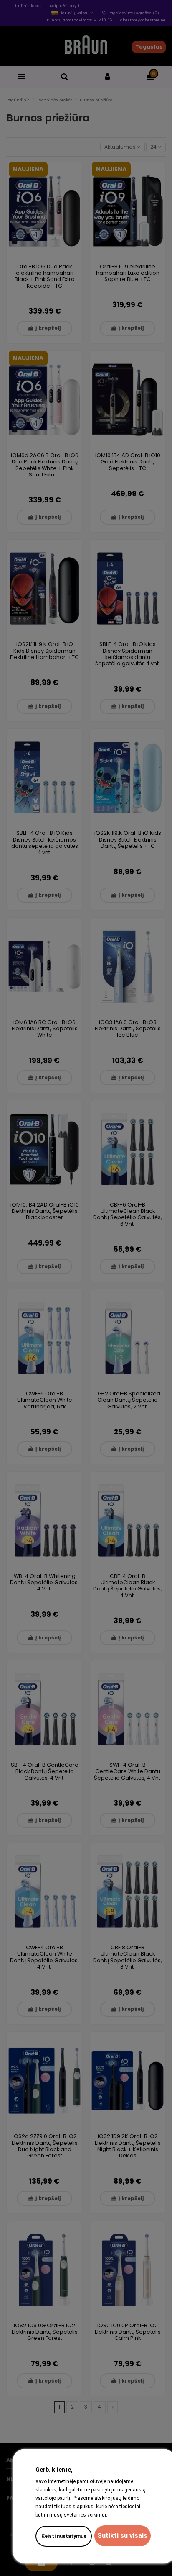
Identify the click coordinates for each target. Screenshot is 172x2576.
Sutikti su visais (122, 2536)
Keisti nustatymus (64, 2536)
